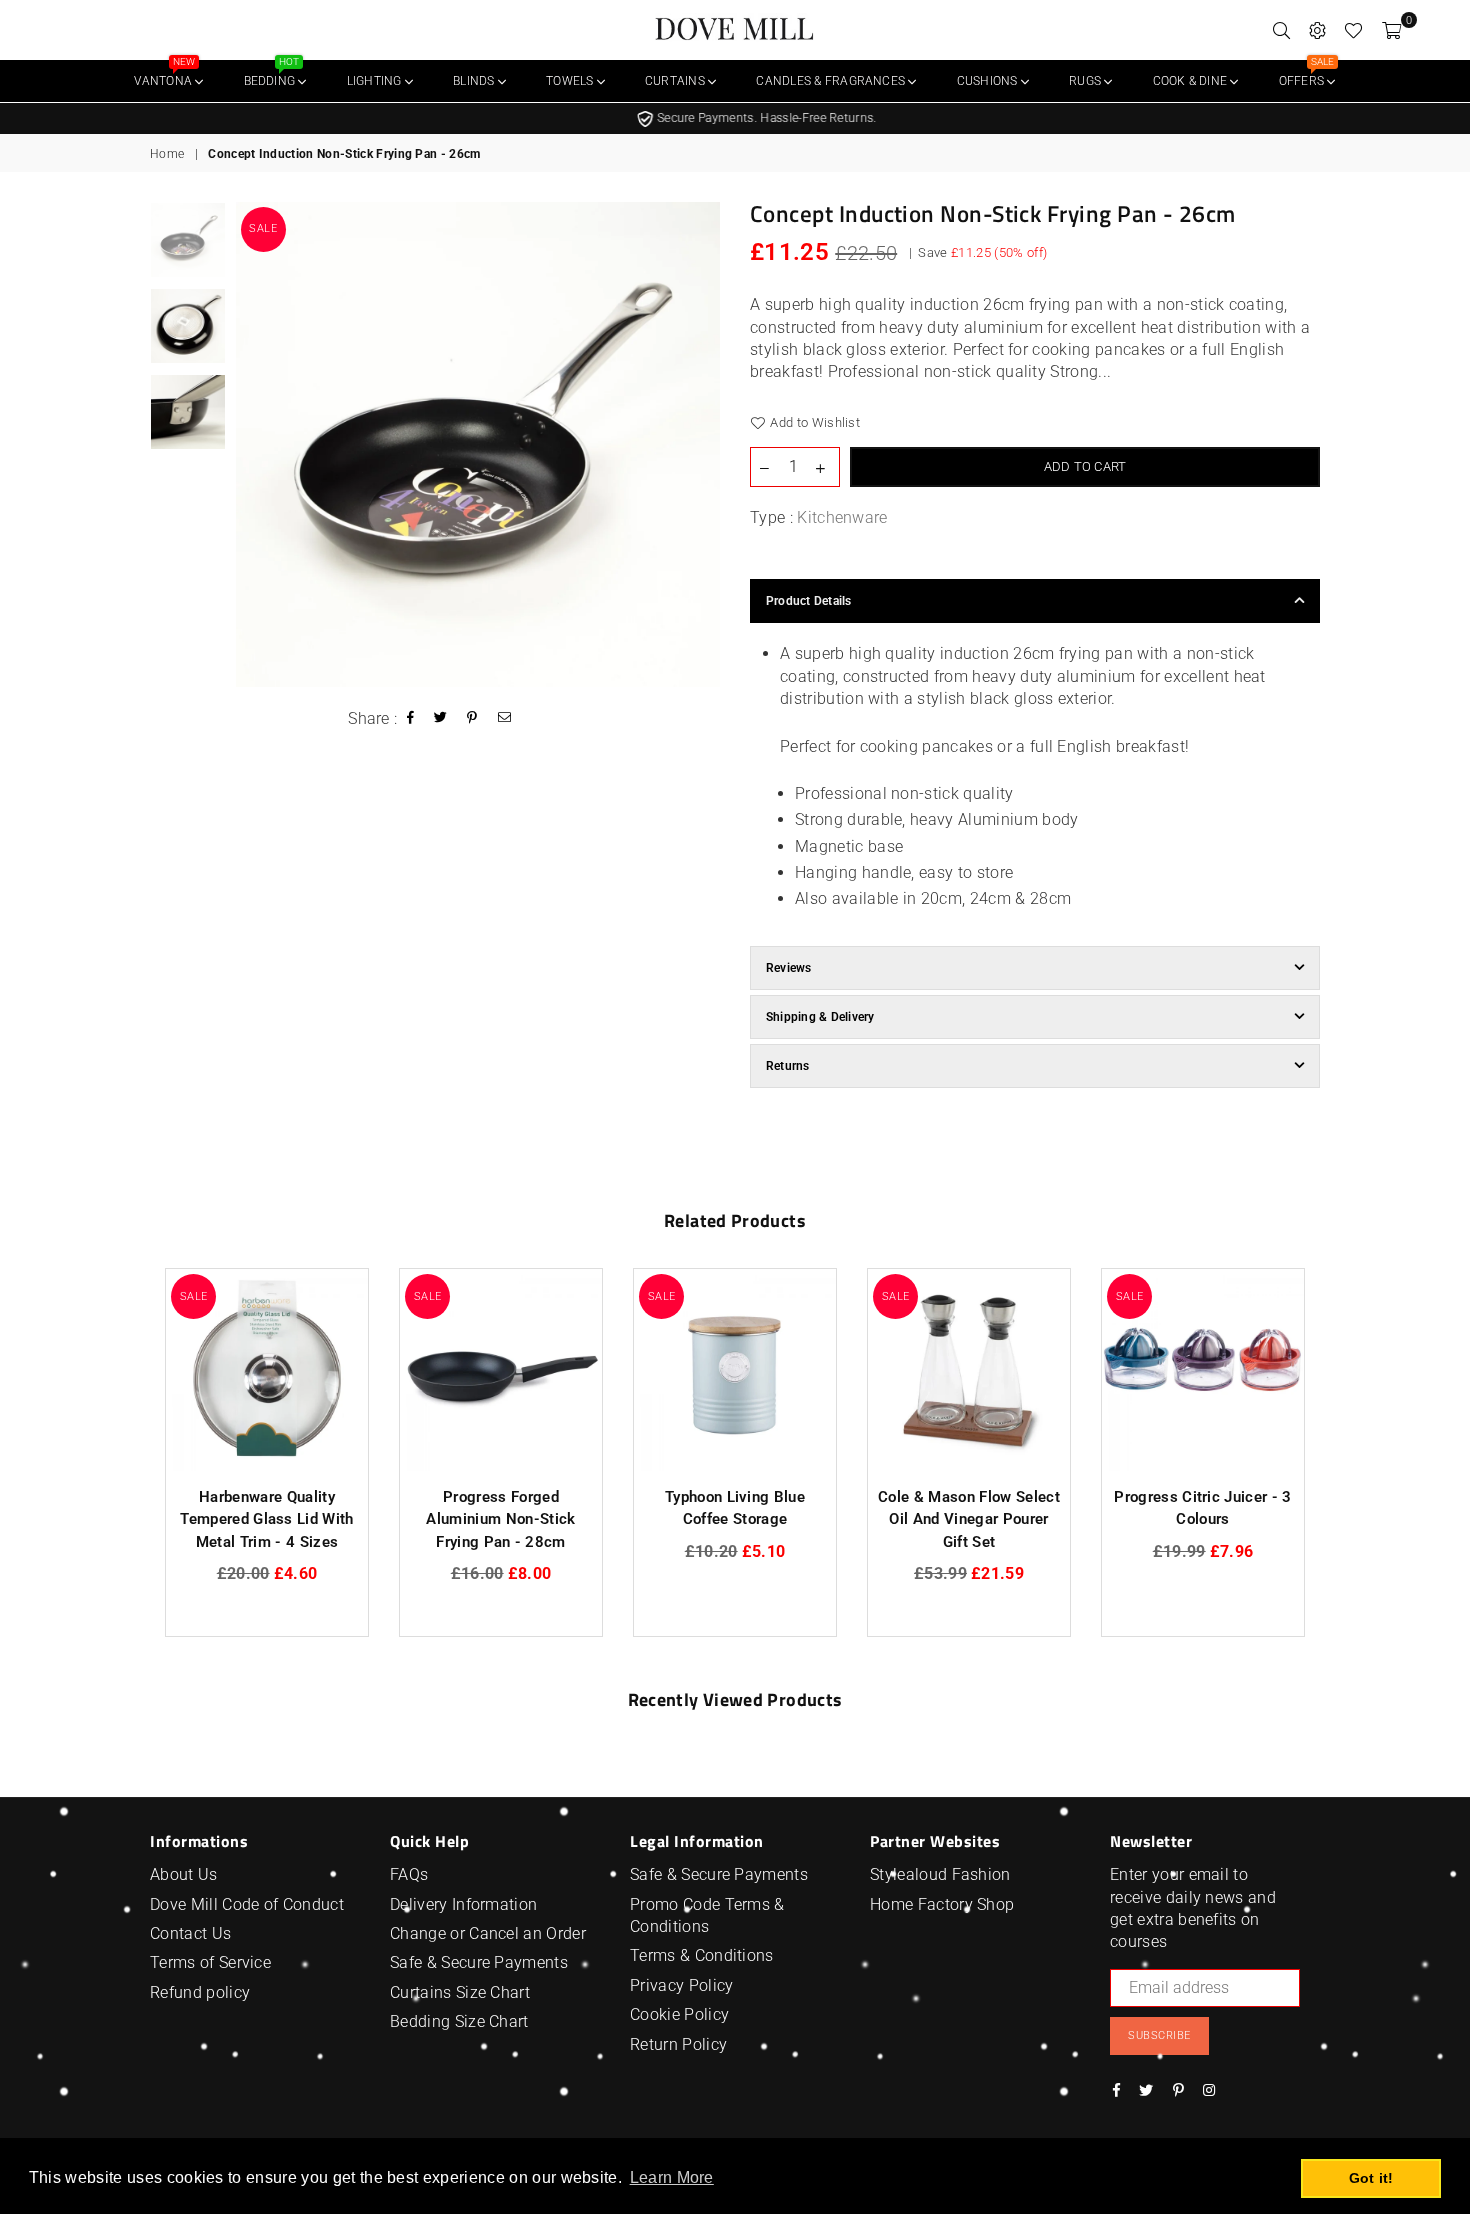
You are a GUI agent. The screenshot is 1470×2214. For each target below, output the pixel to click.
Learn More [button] (672, 2177)
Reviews (789, 968)
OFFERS (1306, 74)
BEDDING (272, 74)
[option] (735, 118)
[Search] (1281, 30)
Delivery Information (463, 1904)
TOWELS (571, 81)
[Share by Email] (505, 719)
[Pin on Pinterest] (472, 719)
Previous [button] (253, 444)
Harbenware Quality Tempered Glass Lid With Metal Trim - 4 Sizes (266, 1519)
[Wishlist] (1353, 30)
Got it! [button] (1371, 2178)
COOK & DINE (1192, 81)
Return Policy (678, 2044)
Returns (788, 1066)
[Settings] (1317, 30)
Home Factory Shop (942, 1904)
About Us (184, 1874)
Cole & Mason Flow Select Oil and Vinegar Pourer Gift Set (969, 1519)
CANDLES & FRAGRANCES (832, 81)
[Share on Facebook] (411, 719)
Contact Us (190, 1933)
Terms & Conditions (702, 1955)
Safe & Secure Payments (479, 1962)
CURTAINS (676, 81)
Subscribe (1159, 2035)
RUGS (1086, 81)
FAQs (409, 1874)
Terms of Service (210, 1962)
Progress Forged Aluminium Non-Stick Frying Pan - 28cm (500, 1519)
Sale (263, 229)
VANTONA (164, 74)
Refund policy (200, 1992)
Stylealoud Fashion (940, 1874)
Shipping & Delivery (820, 1017)
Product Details (809, 601)
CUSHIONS (989, 81)
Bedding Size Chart (459, 2021)
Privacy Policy (681, 1985)
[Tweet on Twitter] (441, 719)
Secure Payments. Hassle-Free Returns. (743, 118)
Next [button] (702, 444)
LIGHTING (376, 81)
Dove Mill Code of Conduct (247, 1904)
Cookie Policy (679, 2014)
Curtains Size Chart (460, 1992)
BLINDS (475, 81)
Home (167, 154)
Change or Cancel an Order (488, 1933)
